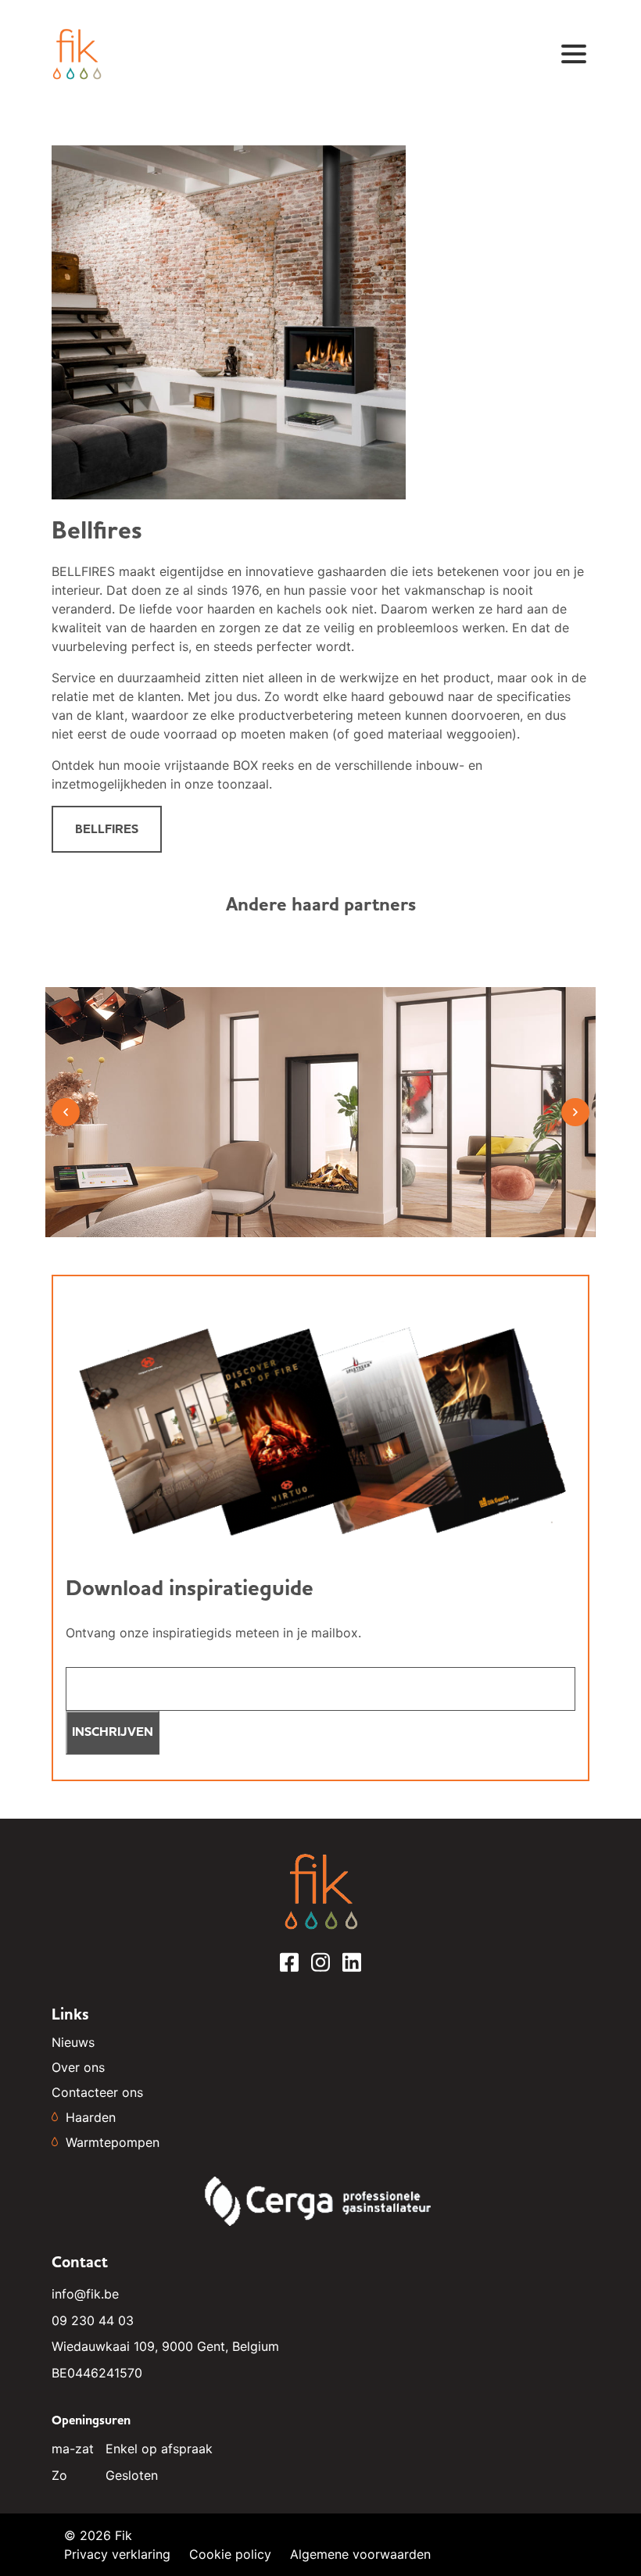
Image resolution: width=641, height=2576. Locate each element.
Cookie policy (230, 2554)
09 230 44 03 (93, 2320)
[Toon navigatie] (574, 54)
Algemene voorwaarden (360, 2554)
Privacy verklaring (117, 2554)
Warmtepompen (113, 2142)
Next (575, 1112)
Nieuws (73, 2042)
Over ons (78, 2067)
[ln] (352, 1969)
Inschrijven (113, 1732)
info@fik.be (85, 2294)
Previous (66, 1112)
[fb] (289, 1969)
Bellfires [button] (107, 829)
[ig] (320, 1969)
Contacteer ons (97, 2092)
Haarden (91, 2117)
